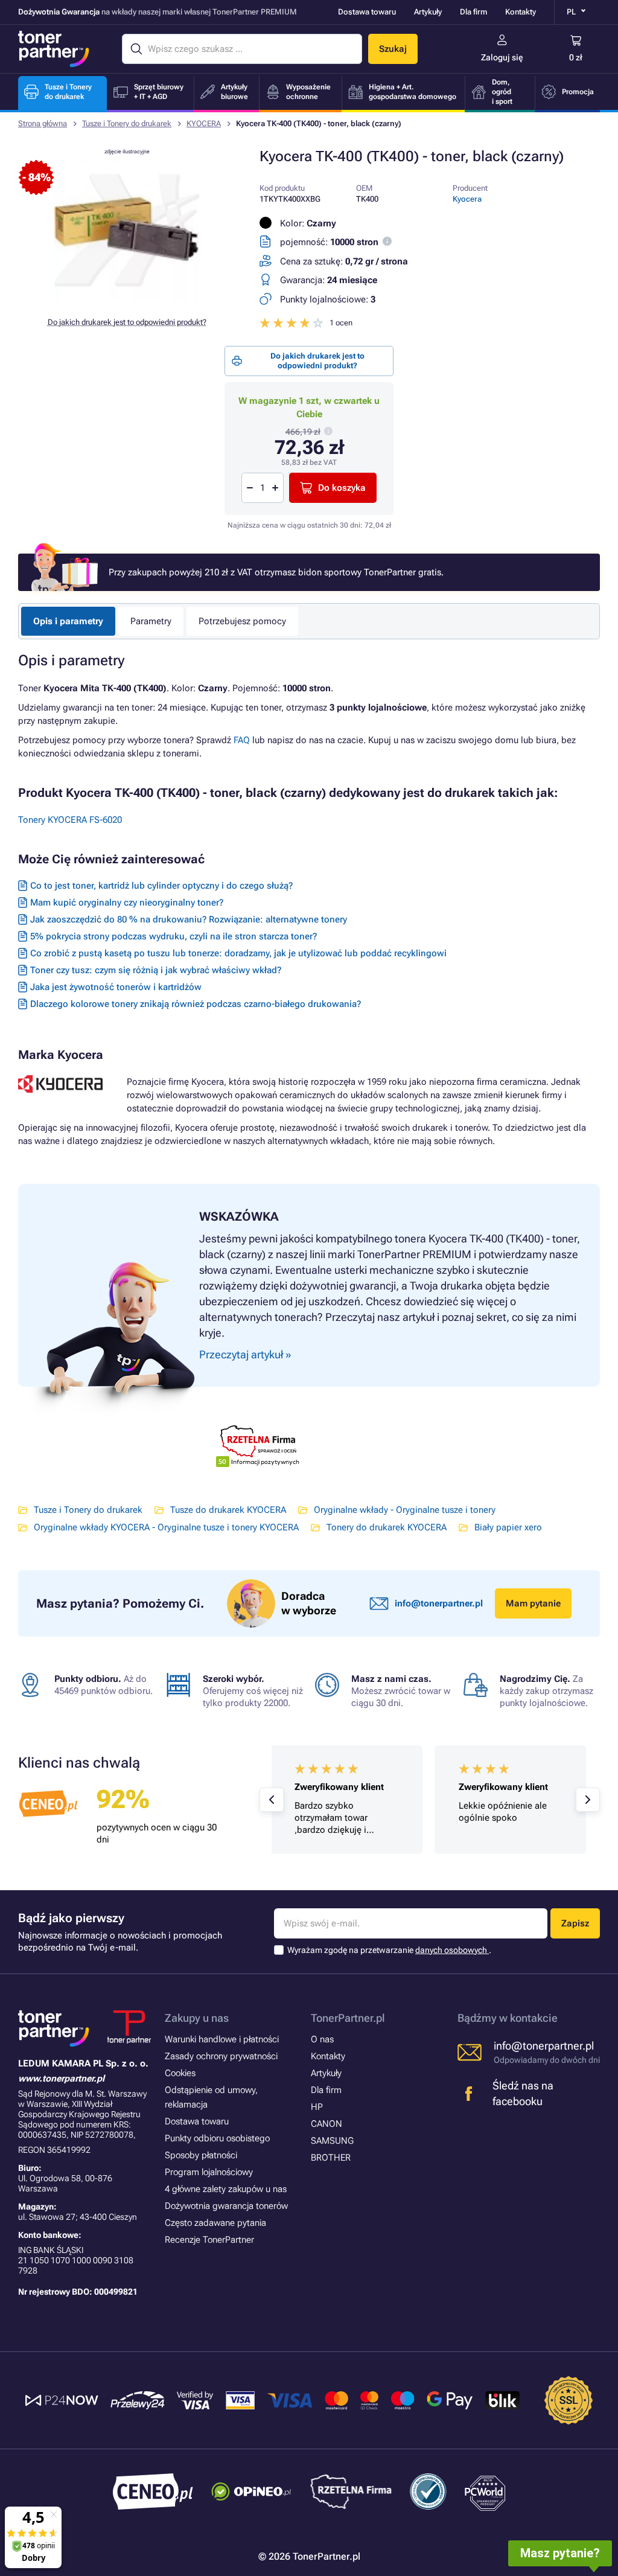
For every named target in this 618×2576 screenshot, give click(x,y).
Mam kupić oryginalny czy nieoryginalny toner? (127, 903)
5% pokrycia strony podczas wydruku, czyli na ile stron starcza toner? (174, 936)
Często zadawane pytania (215, 2223)
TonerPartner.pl (348, 2018)
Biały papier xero (508, 1527)
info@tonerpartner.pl (439, 1603)
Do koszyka (342, 488)
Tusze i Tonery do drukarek (127, 123)
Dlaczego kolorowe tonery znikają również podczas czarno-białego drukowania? (196, 1004)
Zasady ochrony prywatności (221, 2056)
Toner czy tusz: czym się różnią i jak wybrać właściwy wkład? (156, 970)
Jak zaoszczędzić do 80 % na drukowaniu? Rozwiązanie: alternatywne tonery (189, 919)
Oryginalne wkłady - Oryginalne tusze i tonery (405, 1510)
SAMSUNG (332, 2141)
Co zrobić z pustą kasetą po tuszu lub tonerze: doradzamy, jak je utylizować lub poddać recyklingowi (238, 953)
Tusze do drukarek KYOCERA (228, 1510)
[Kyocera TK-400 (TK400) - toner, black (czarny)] (127, 298)
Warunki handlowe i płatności (222, 2039)
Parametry (151, 621)
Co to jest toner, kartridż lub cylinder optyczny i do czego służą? (161, 886)
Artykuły (428, 12)
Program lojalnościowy (209, 2172)
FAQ (242, 740)
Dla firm (473, 12)
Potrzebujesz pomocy (242, 621)
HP (317, 2107)
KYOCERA (204, 123)
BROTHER (331, 2158)
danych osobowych (452, 1950)
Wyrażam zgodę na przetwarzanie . (389, 1950)
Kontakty (521, 12)
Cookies (180, 2073)
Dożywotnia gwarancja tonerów (226, 2206)
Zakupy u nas (197, 2018)
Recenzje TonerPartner (209, 2240)
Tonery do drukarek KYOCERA (387, 1527)
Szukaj (393, 49)
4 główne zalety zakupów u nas (226, 2189)
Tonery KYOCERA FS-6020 (70, 820)
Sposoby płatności (201, 2155)
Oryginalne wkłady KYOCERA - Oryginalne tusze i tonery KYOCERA (166, 1527)
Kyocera (467, 199)
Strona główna (43, 123)
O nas (322, 2039)
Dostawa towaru (367, 12)
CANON (327, 2124)
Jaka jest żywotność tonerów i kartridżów (116, 987)
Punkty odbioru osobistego (217, 2138)
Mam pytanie (533, 1603)
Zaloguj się (502, 57)
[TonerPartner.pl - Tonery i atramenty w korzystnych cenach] (54, 49)
